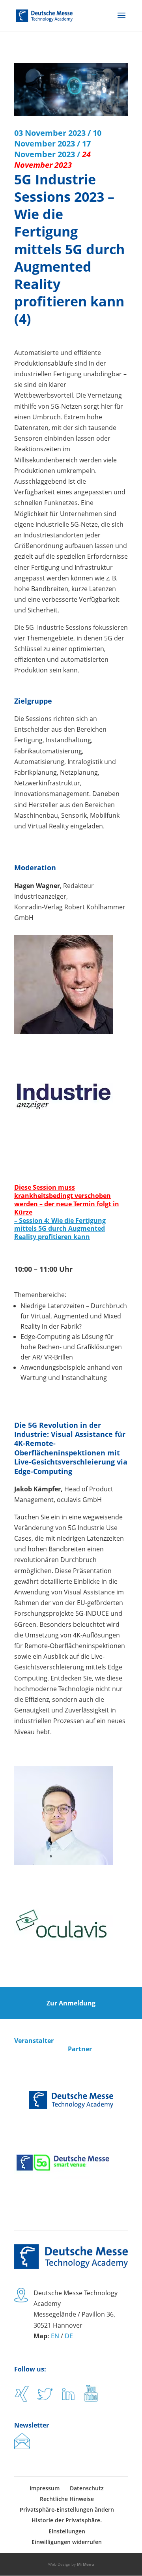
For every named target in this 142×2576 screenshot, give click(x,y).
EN (55, 2336)
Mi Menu (86, 2564)
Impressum (45, 2488)
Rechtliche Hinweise (67, 2499)
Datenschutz (87, 2488)
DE (69, 2336)
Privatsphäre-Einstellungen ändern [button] (67, 2509)
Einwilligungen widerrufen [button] (67, 2542)
